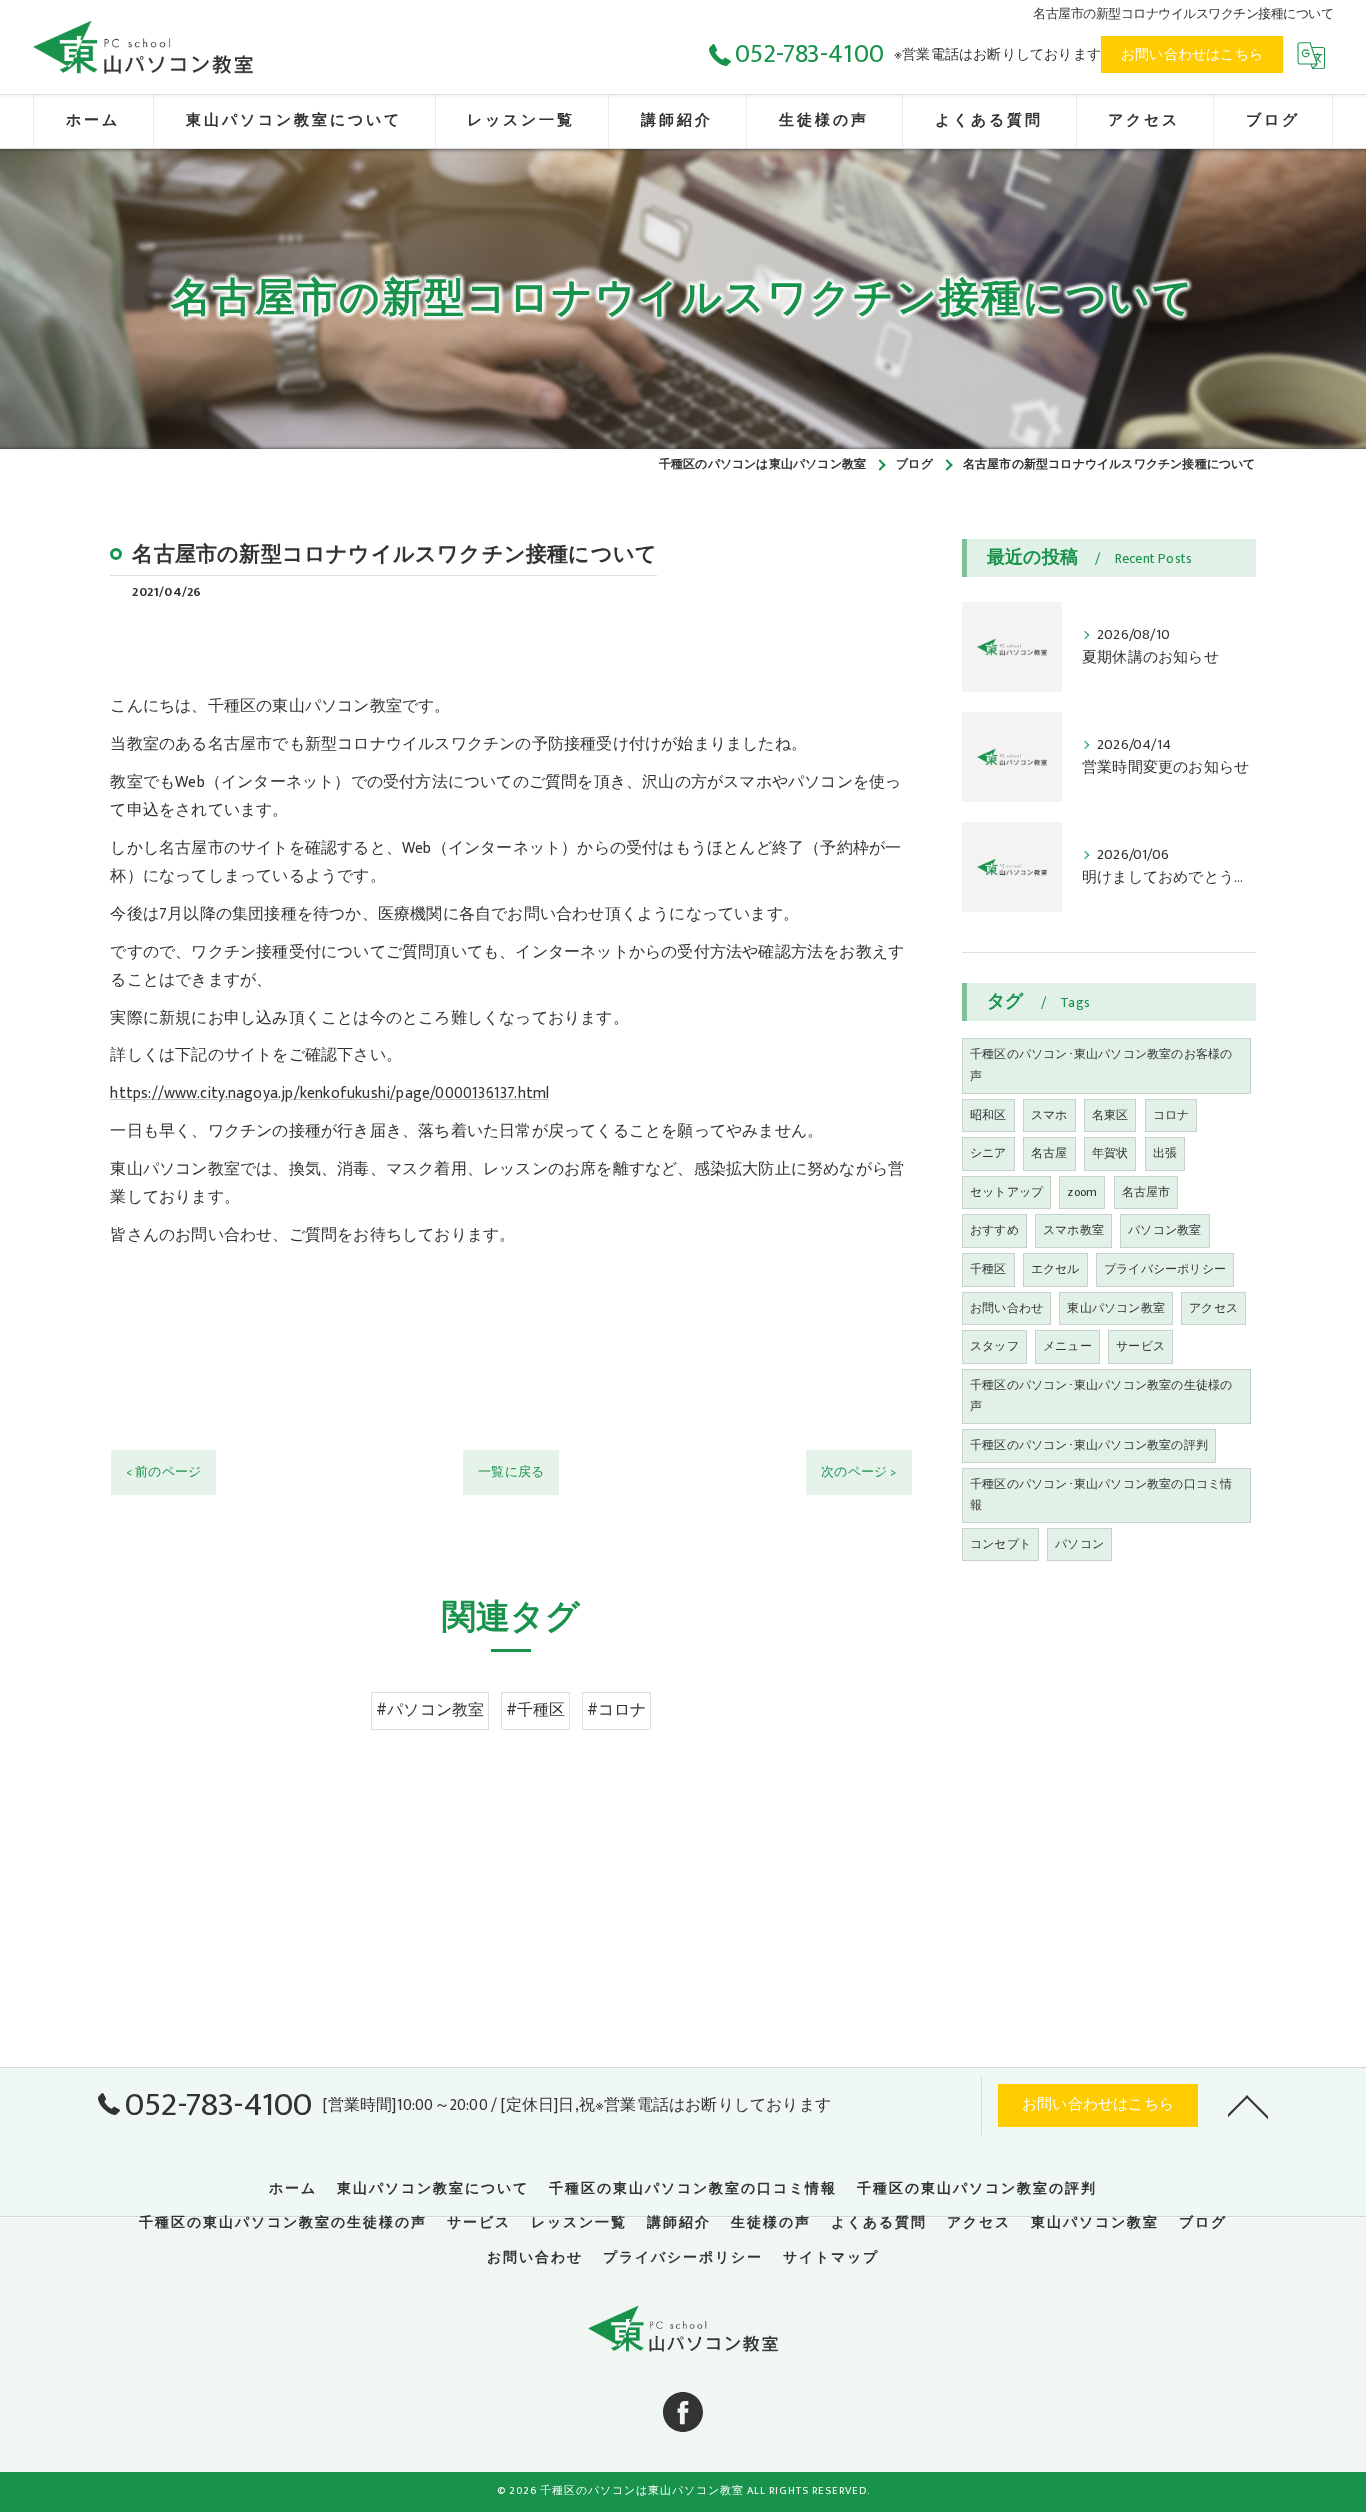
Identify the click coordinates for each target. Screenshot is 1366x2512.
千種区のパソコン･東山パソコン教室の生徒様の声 (1101, 1396)
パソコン (1079, 1544)
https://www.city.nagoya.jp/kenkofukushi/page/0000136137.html (329, 1093)
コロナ (1171, 1115)
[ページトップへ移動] (1248, 2105)
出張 (1165, 1153)
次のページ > (858, 1472)
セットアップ (1006, 1192)
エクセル (1055, 1269)
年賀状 (1110, 1153)
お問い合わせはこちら (1192, 54)
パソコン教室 (1164, 1230)
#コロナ (617, 1710)
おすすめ (994, 1230)
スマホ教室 (1073, 1230)
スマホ (1049, 1115)
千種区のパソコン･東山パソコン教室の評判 (1089, 1445)
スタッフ (994, 1346)
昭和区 (988, 1115)
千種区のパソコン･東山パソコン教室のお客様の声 (1101, 1065)
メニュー (1067, 1346)
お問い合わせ (1006, 1308)
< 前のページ (163, 1472)
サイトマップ (831, 2258)
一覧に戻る (511, 1472)
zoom (1082, 1192)
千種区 (988, 1269)
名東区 (1110, 1115)
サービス (1140, 1346)
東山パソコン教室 (1116, 1308)
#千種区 (536, 1710)
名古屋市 (1146, 1192)
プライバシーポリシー (1165, 1269)
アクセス (1213, 1308)
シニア (988, 1153)
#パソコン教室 (430, 1710)
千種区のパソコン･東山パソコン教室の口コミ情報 (1101, 1495)
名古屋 (1049, 1153)
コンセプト (1000, 1544)
